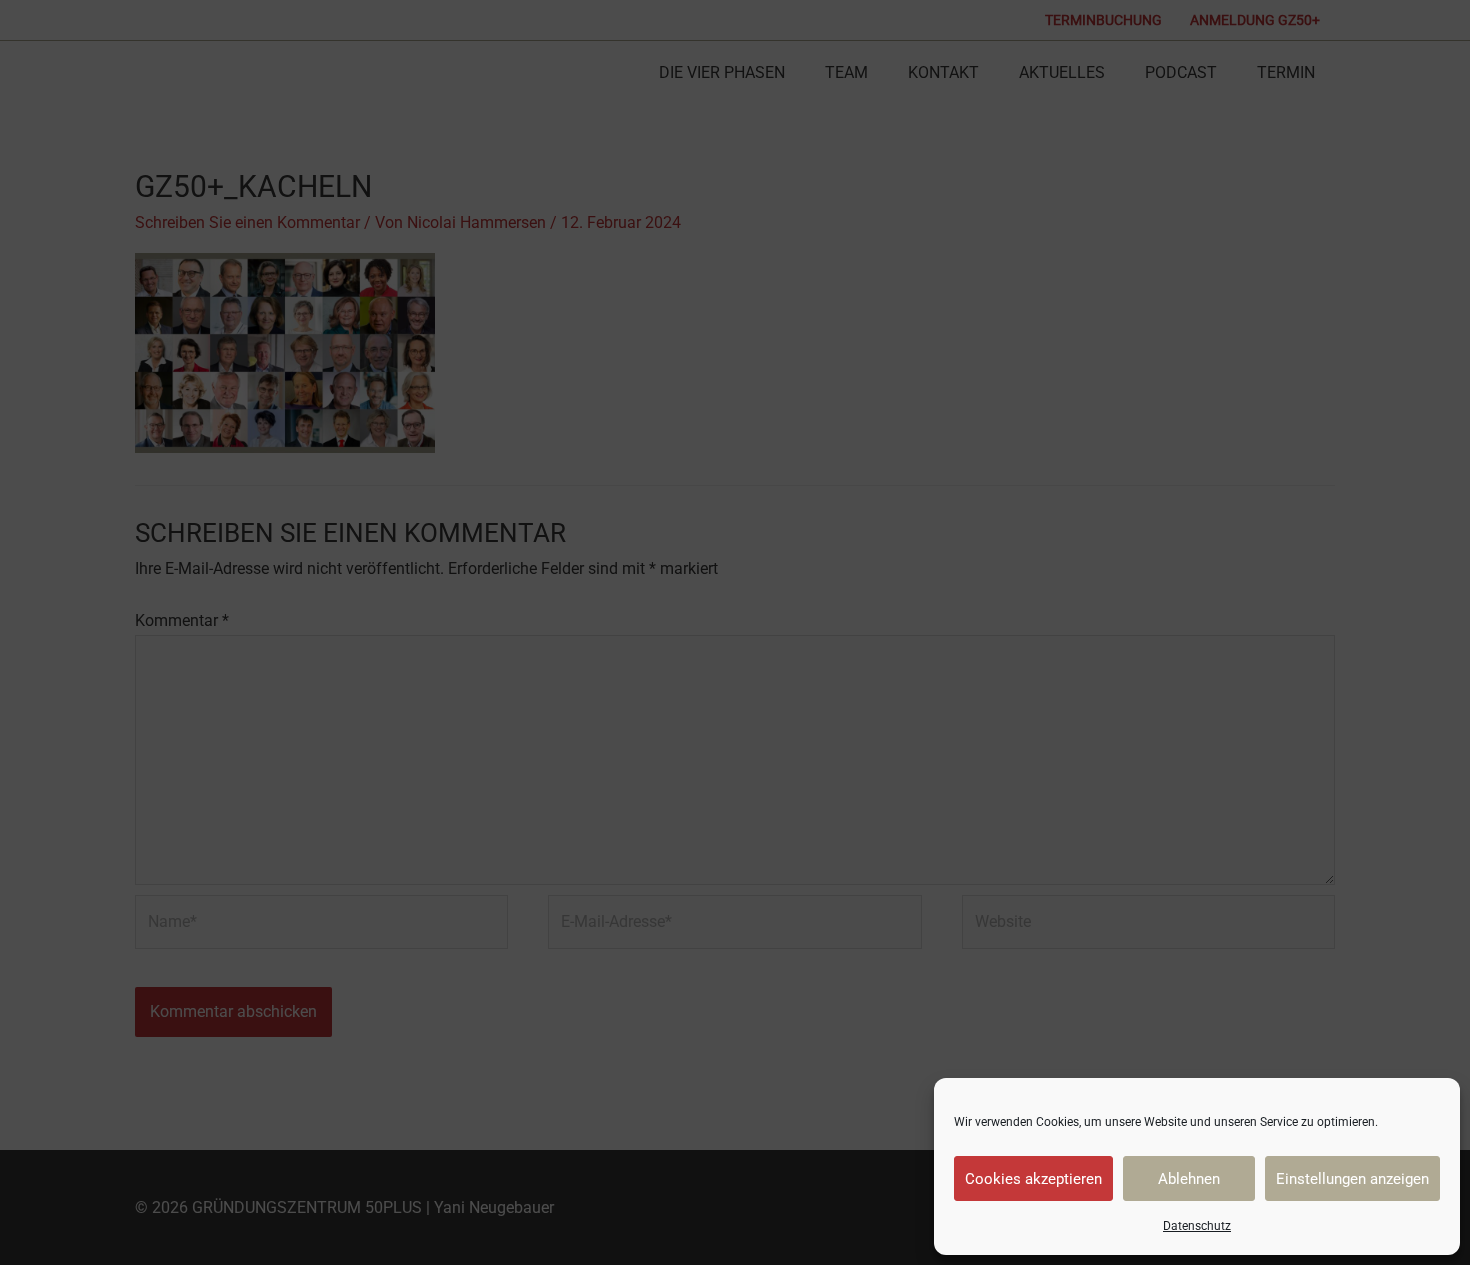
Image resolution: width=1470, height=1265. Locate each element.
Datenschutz (1197, 1226)
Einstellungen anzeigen (1352, 1179)
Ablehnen (1189, 1179)
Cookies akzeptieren (1033, 1179)
